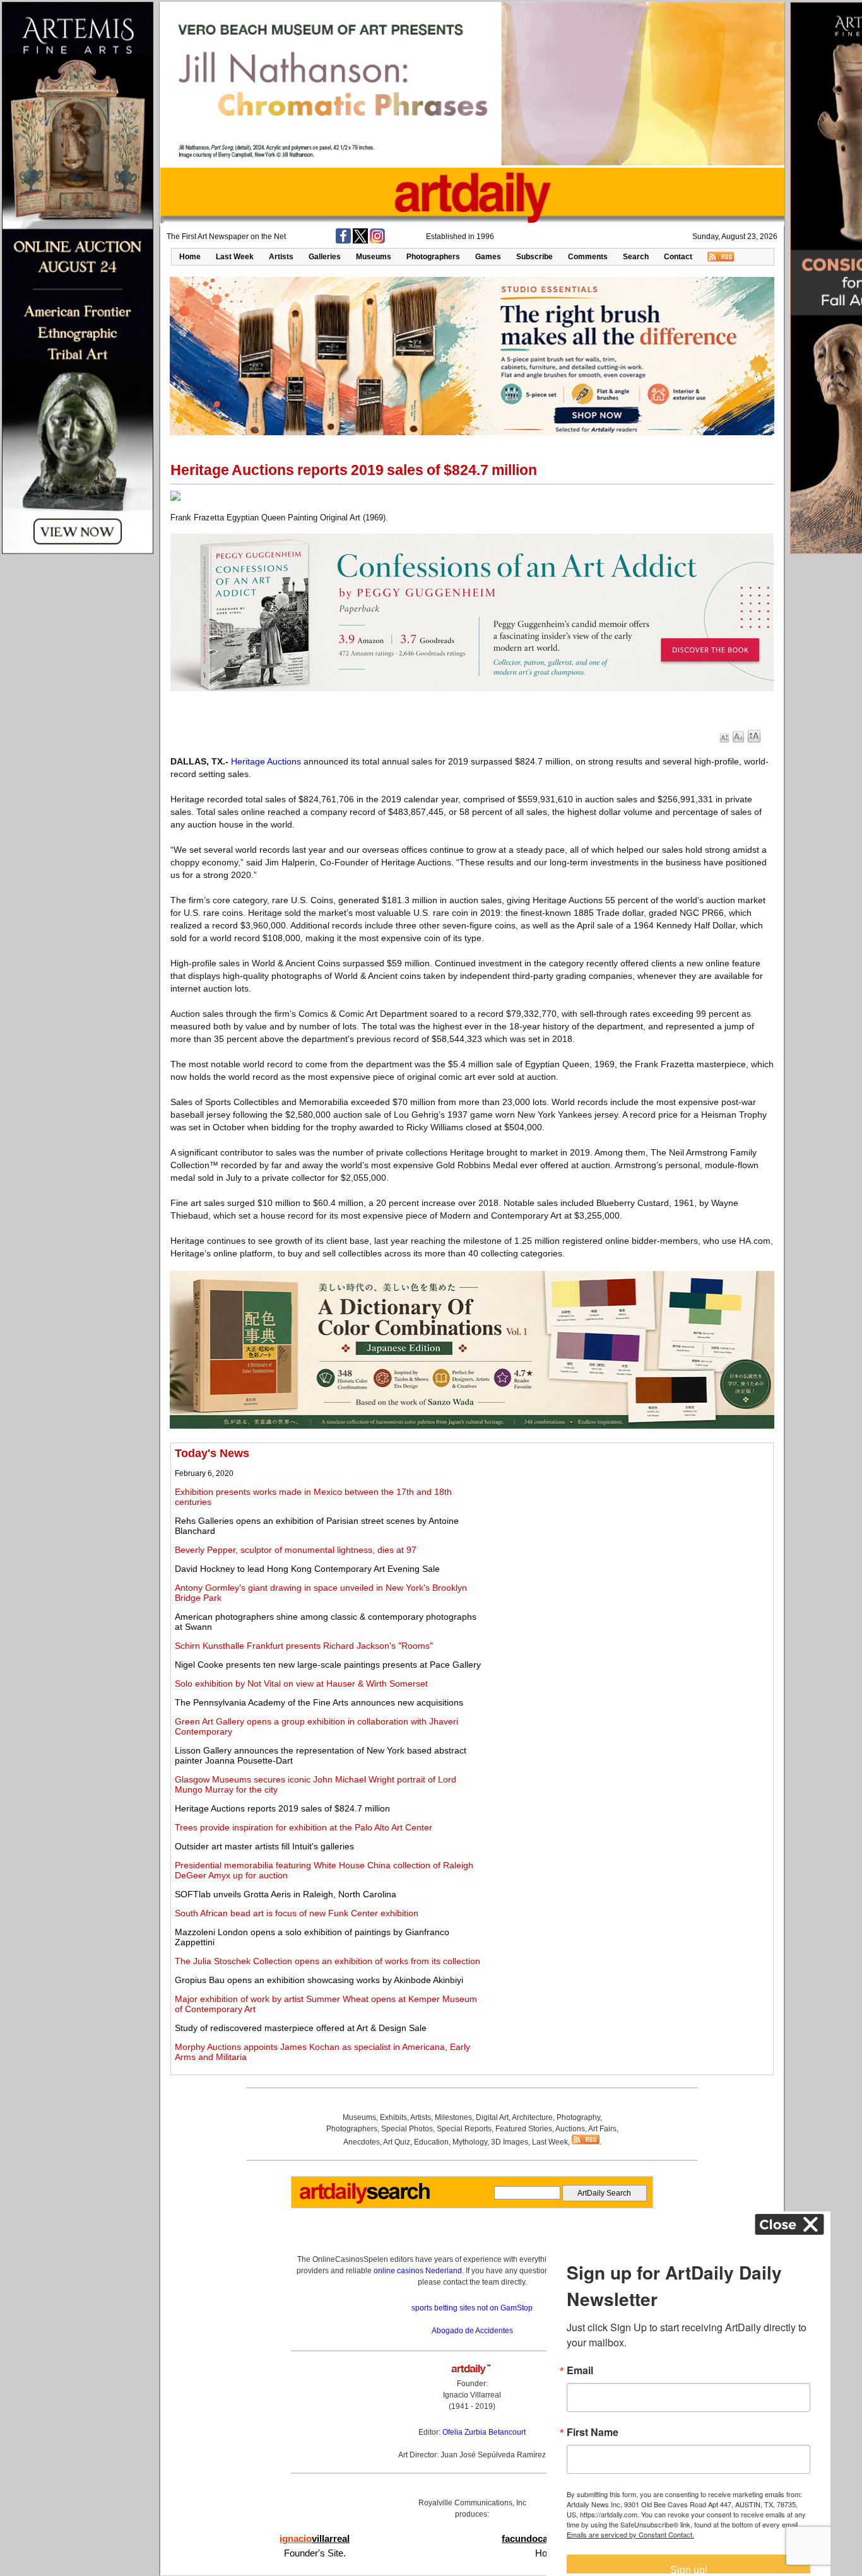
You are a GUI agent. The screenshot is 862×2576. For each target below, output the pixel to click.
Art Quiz (397, 2142)
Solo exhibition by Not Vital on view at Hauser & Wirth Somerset (301, 1683)
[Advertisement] (629, 1535)
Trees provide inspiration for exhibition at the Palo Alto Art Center (304, 1827)
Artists (281, 257)
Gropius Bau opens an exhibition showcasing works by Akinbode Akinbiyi (319, 1980)
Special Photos (407, 2129)
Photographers (433, 257)
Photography (578, 2117)
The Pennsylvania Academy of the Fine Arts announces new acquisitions (319, 1702)
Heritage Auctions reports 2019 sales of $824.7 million (282, 1808)
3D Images (510, 2142)
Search (636, 257)
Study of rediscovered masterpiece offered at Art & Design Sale (301, 2028)
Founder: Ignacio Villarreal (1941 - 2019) (472, 2395)
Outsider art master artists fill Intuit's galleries (264, 1846)
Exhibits (393, 2117)
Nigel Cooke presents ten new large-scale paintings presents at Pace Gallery (328, 1665)
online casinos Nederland (418, 2271)
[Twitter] (360, 241)
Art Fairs (602, 2129)
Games (488, 257)
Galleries (325, 257)
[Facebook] (343, 241)
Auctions (570, 2129)
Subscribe (534, 257)
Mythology (470, 2142)
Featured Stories (524, 2129)
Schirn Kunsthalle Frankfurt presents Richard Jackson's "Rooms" (304, 1646)
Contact (678, 257)
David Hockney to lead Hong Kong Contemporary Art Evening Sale (307, 1569)
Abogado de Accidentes (472, 2331)
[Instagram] (377, 241)
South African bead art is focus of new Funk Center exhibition (297, 1913)
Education (431, 2142)
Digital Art (492, 2117)
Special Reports (464, 2129)
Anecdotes (362, 2142)
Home (190, 257)
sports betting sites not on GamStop (472, 2308)
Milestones (453, 2117)
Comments (588, 257)
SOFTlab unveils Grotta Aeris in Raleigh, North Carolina (286, 1894)
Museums (374, 257)
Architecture (532, 2117)
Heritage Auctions (266, 761)
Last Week (235, 257)
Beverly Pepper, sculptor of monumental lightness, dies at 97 (296, 1550)
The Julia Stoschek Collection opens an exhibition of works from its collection (328, 1961)
